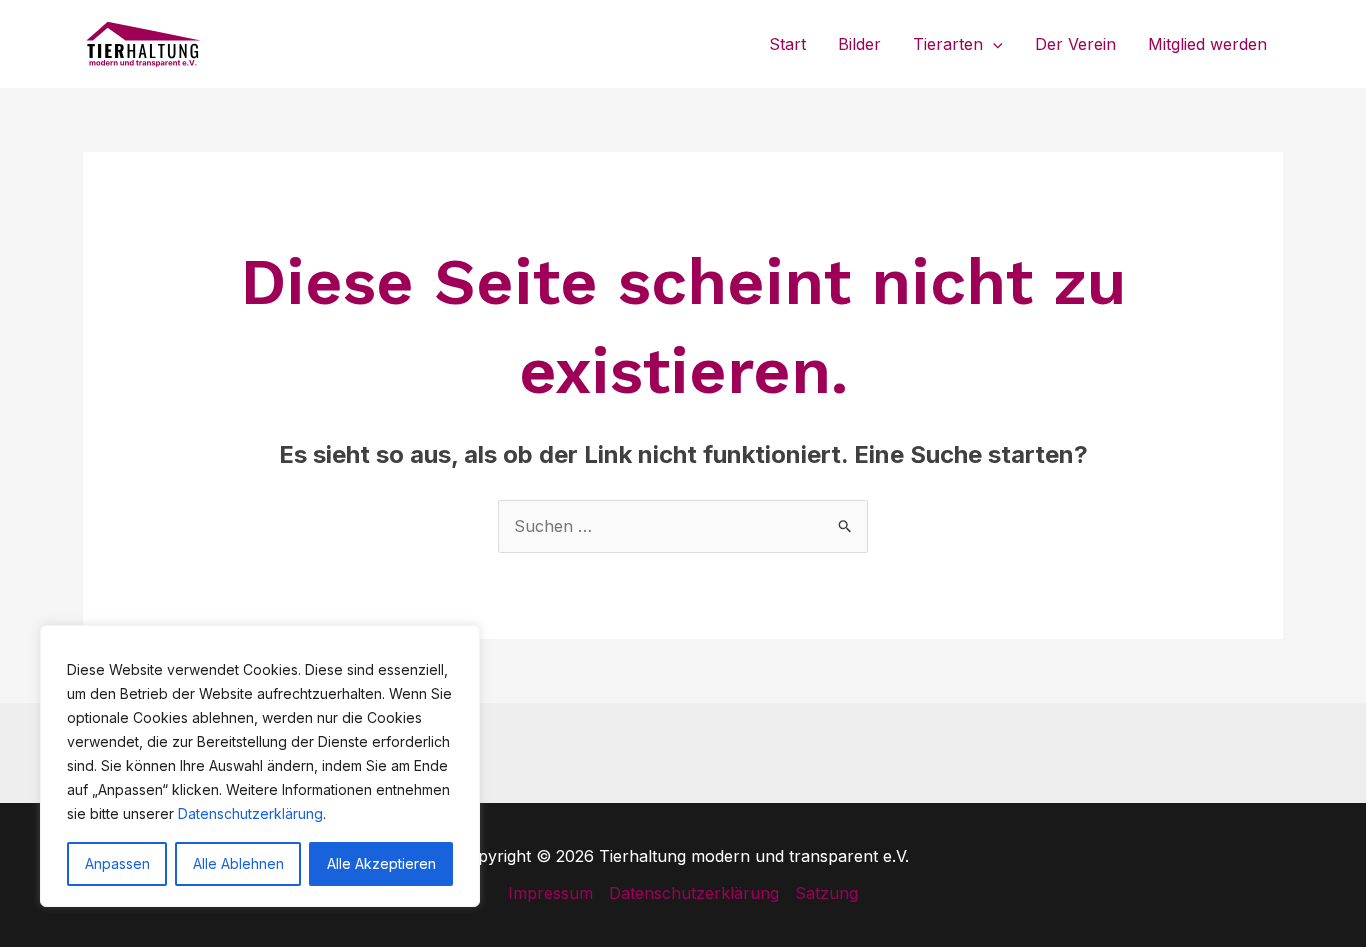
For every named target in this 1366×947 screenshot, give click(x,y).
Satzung (826, 893)
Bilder (859, 44)
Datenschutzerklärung (250, 813)
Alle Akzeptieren (381, 863)
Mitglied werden (1207, 44)
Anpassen (117, 863)
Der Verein (1075, 44)
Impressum (550, 893)
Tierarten (948, 44)
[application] (993, 44)
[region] (260, 766)
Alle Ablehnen (238, 863)
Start (787, 44)
